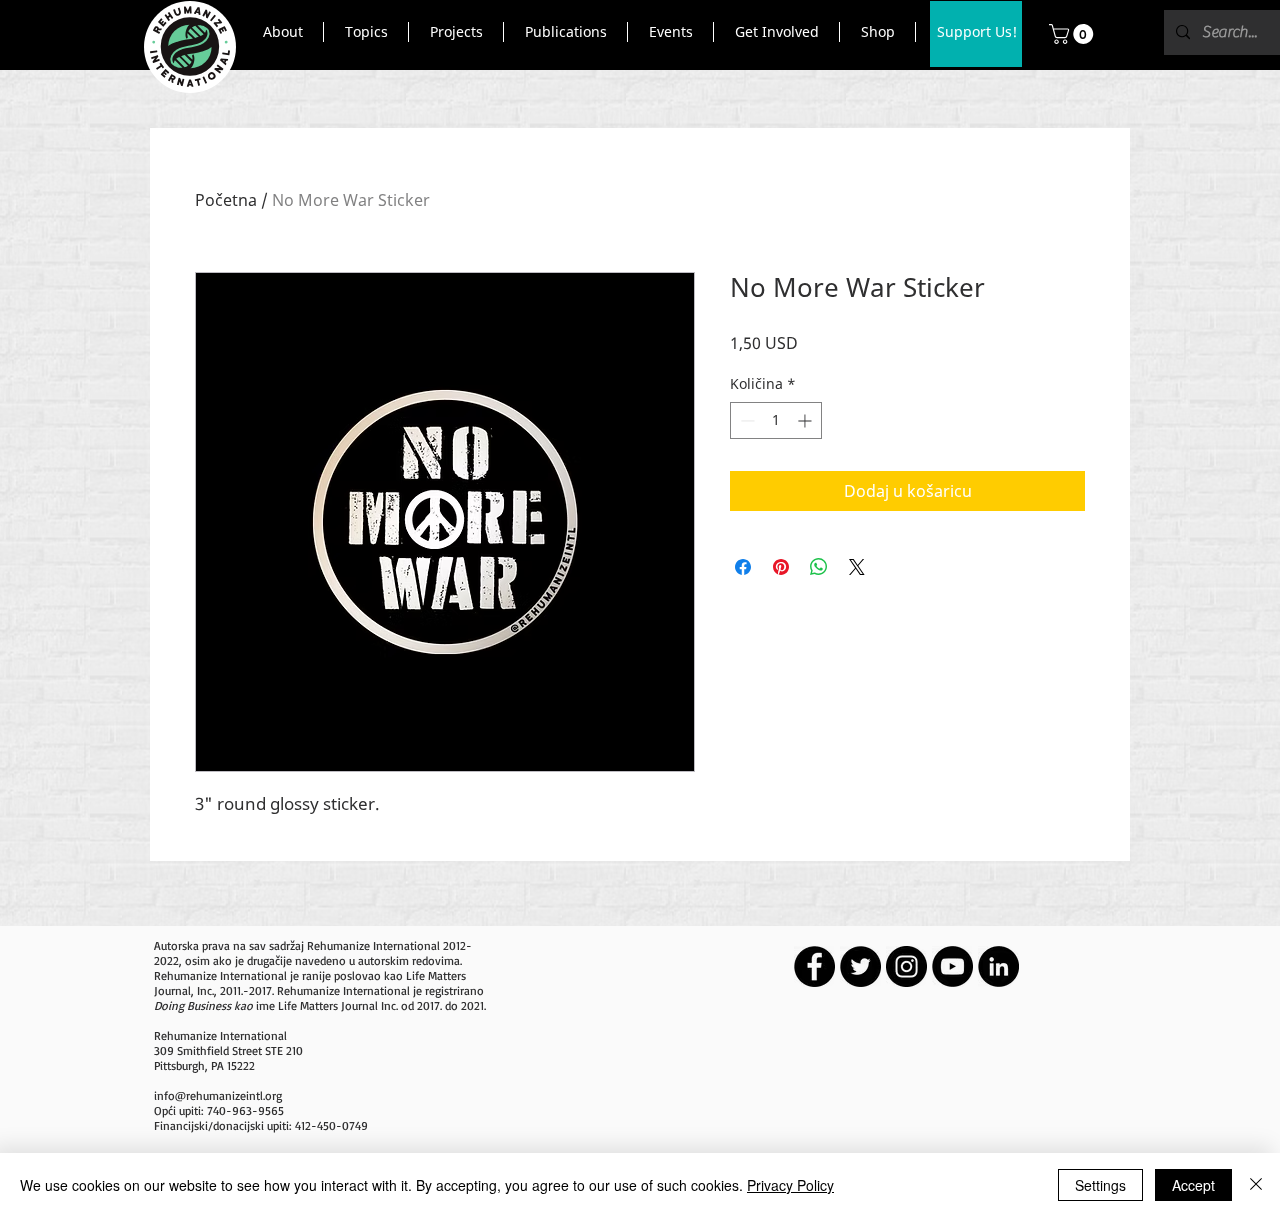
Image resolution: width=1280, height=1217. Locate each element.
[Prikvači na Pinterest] (781, 567)
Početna (226, 200)
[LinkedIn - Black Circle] (998, 966)
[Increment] (806, 420)
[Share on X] (857, 567)
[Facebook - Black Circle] (814, 966)
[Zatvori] (1256, 1185)
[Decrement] (745, 420)
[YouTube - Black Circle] (952, 966)
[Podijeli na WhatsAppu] (819, 567)
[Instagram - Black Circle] (906, 966)
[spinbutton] (776, 420)
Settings (1100, 1185)
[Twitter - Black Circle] (860, 966)
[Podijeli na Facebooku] (743, 567)
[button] (282, 32)
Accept (1193, 1185)
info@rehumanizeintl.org (218, 1095)
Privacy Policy (790, 1185)
